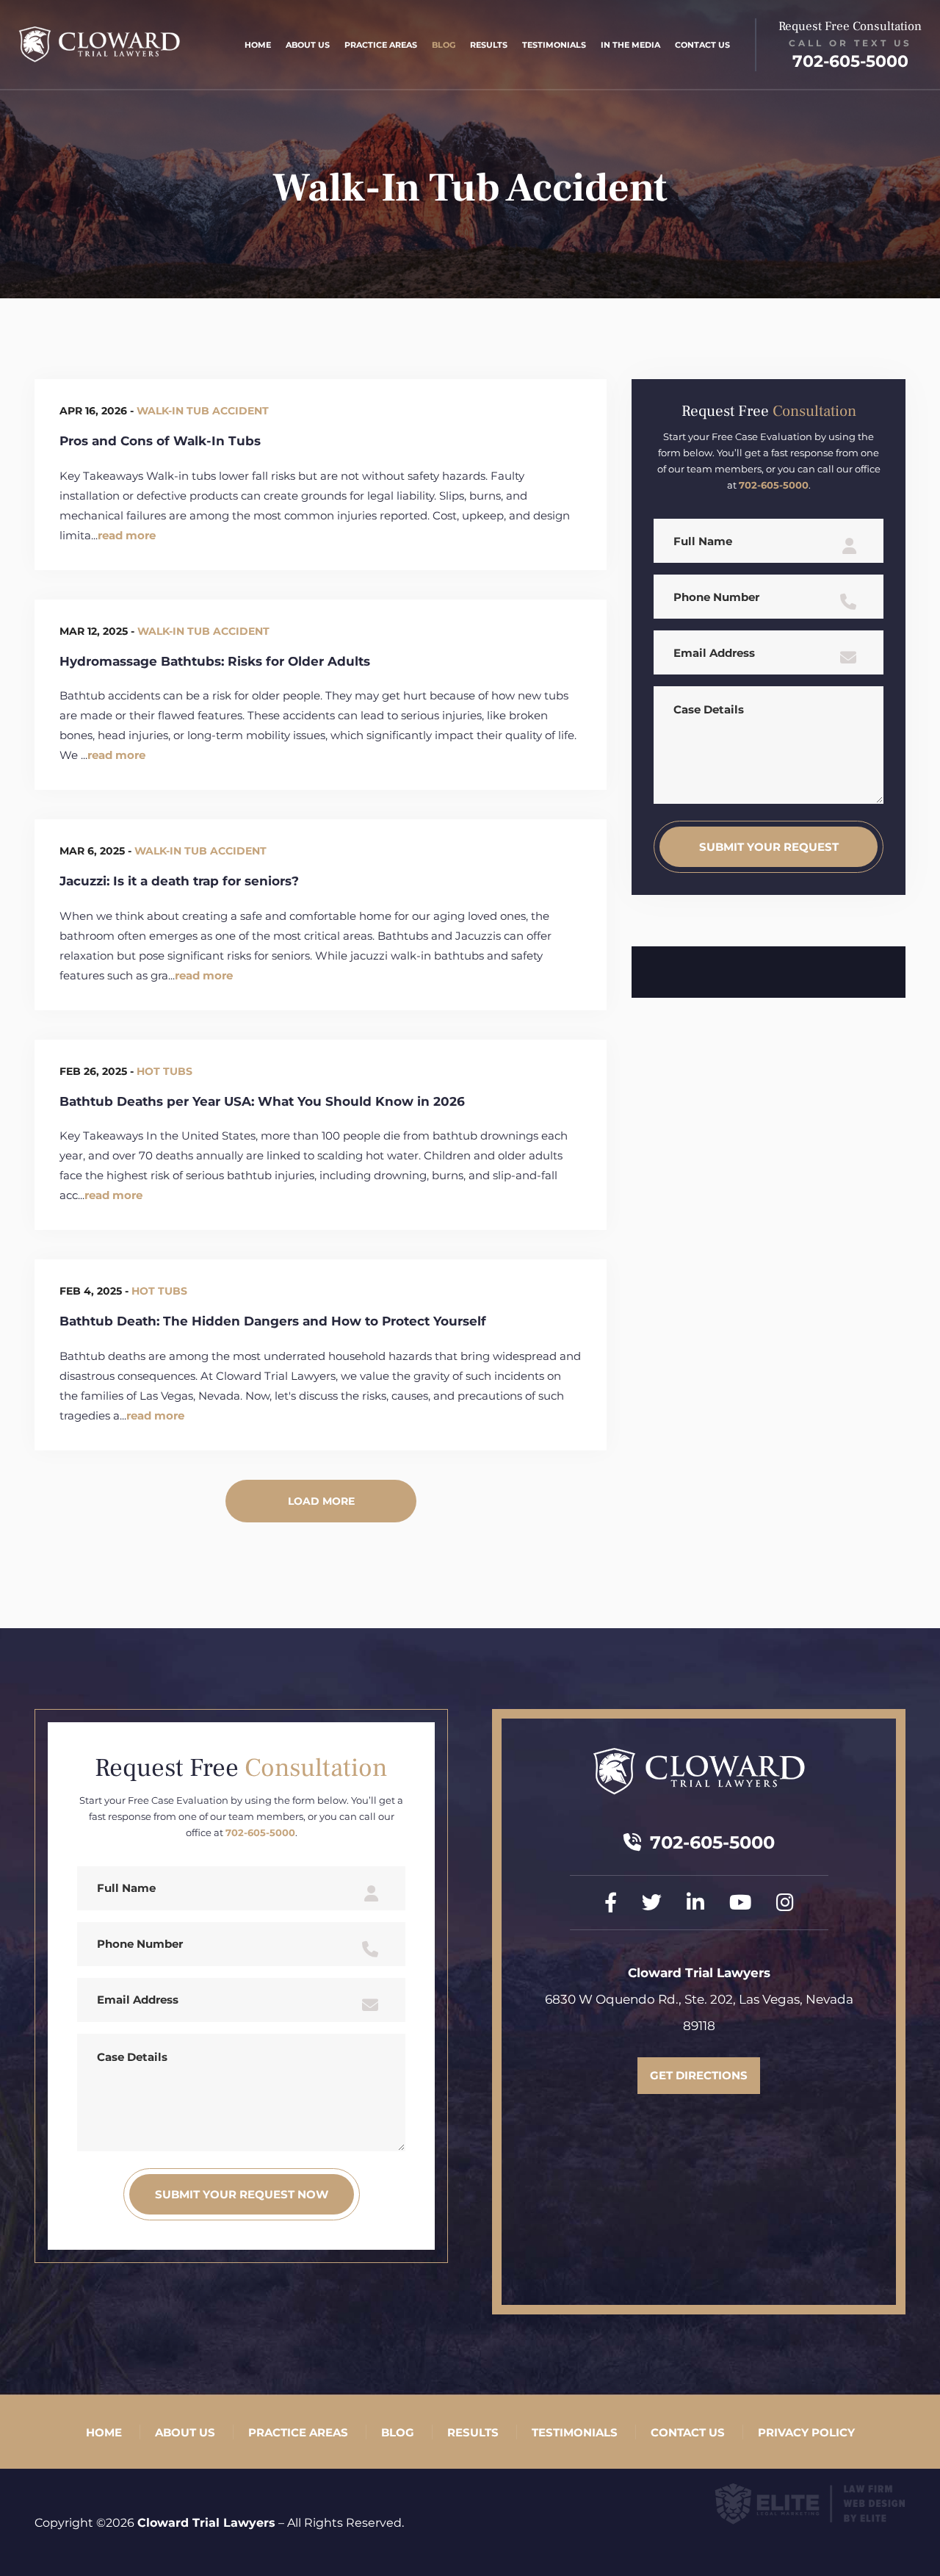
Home (258, 45)
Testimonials (554, 45)
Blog (444, 45)
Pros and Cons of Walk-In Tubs (160, 441)
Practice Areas (381, 45)
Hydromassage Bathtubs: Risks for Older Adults (215, 661)
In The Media (630, 45)
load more (321, 1501)
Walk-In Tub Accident (203, 411)
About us (185, 2432)
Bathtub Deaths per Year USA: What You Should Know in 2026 (262, 1101)
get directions (699, 2075)
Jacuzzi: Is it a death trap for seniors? (179, 881)
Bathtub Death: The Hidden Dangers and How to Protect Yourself (273, 1321)
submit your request (769, 847)
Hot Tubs (164, 1071)
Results (489, 45)
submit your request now (242, 2194)
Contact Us (702, 45)
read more (127, 535)
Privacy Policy (806, 2432)
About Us (308, 45)
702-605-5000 (850, 61)
